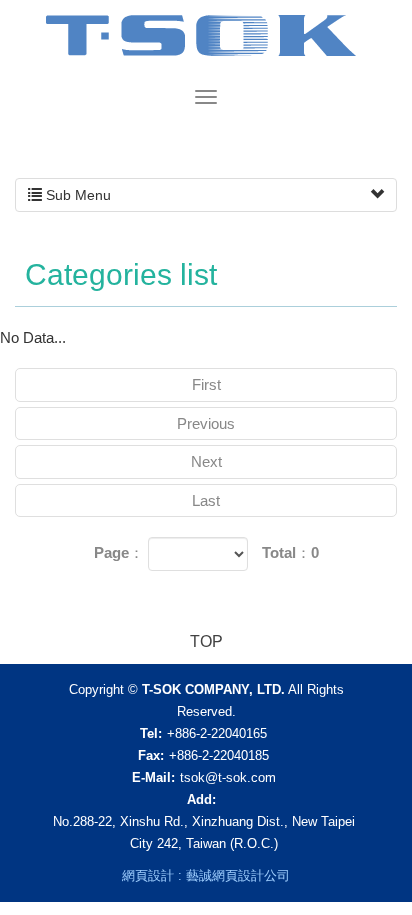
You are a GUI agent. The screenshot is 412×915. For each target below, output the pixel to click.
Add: (201, 799)
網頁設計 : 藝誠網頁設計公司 (206, 875)
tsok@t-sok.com (228, 777)
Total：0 (290, 552)
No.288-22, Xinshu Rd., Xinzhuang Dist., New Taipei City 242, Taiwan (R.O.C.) (204, 832)
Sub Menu (76, 195)
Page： (119, 552)
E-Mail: (153, 777)
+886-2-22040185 (219, 755)
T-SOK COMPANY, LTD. (206, 43)
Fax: (151, 755)
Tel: (151, 733)
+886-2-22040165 (217, 733)
